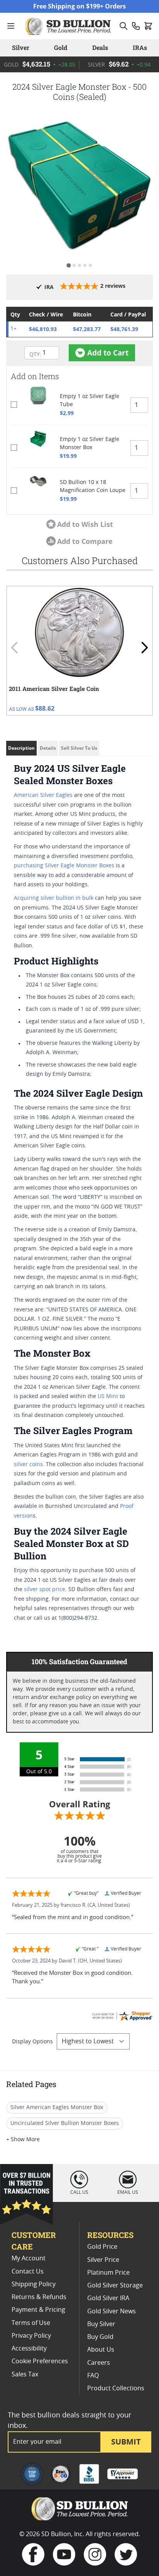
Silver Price (103, 2260)
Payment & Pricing (38, 2310)
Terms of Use (31, 2323)
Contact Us (28, 2272)
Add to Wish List (85, 524)
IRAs (140, 47)
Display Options (32, 2042)
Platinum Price (108, 2273)
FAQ (93, 2376)
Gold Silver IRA (108, 2298)
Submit (126, 2442)
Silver (21, 47)
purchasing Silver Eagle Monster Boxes (64, 866)
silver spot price (45, 1590)
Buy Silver (101, 2324)
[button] (79, 185)
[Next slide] (144, 648)
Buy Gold (100, 2337)
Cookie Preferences (40, 2361)
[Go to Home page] (69, 26)
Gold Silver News (112, 2311)
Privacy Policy (31, 2336)
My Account (29, 2258)
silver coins (28, 1465)
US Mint (108, 1397)
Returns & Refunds (39, 2297)
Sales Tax (25, 2374)
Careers (99, 2363)
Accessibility (29, 2349)
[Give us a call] (136, 26)
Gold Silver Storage (115, 2285)
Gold (61, 47)
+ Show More (23, 2140)
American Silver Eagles (43, 795)
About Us (101, 2350)
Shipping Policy (34, 2284)
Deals (100, 47)
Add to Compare (85, 541)
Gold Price (102, 2247)
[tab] (69, 265)
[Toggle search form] (123, 26)
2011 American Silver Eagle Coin (54, 689)
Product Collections (116, 2388)
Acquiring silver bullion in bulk (54, 898)
